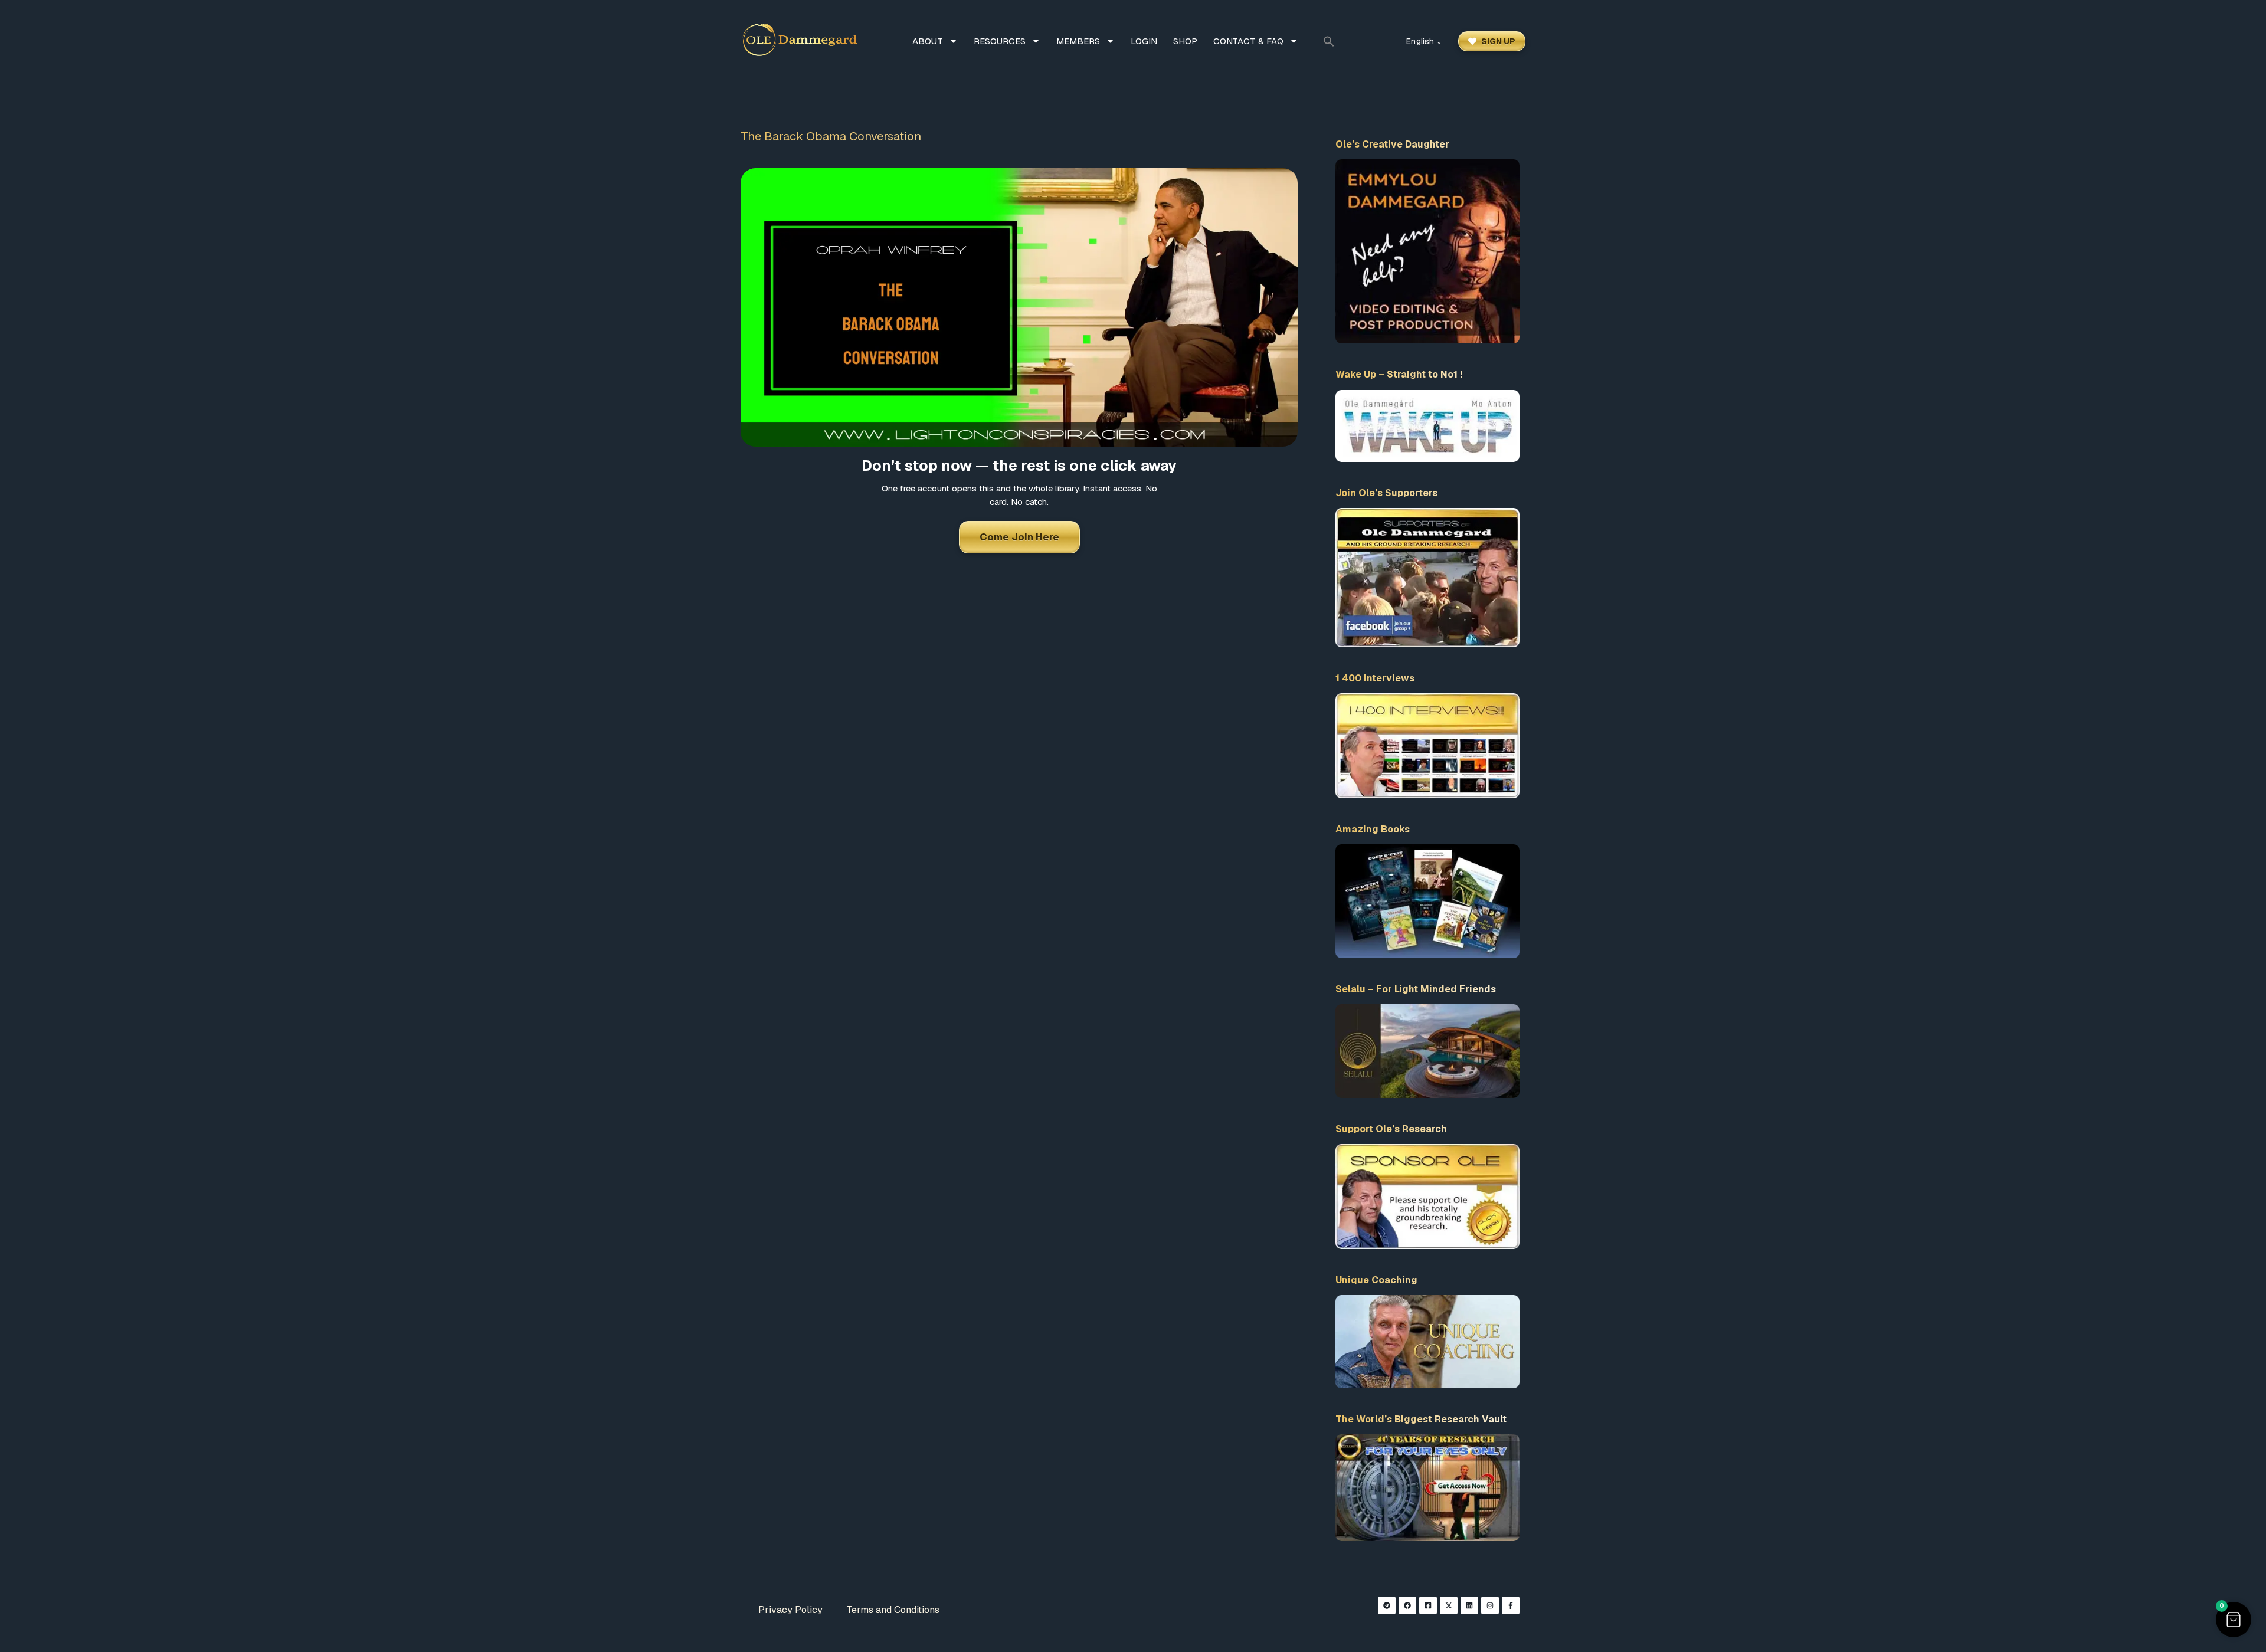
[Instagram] (1490, 1605)
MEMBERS (1078, 41)
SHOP (1185, 41)
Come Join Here (1019, 537)
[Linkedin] (1469, 1605)
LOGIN (1144, 41)
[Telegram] (1387, 1605)
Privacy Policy (790, 1610)
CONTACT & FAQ (1248, 41)
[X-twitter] (1449, 1605)
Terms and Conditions (893, 1610)
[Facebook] (1407, 1605)
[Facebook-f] (1511, 1605)
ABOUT (928, 41)
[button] (1329, 41)
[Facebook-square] (1428, 1605)
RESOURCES (1000, 41)
